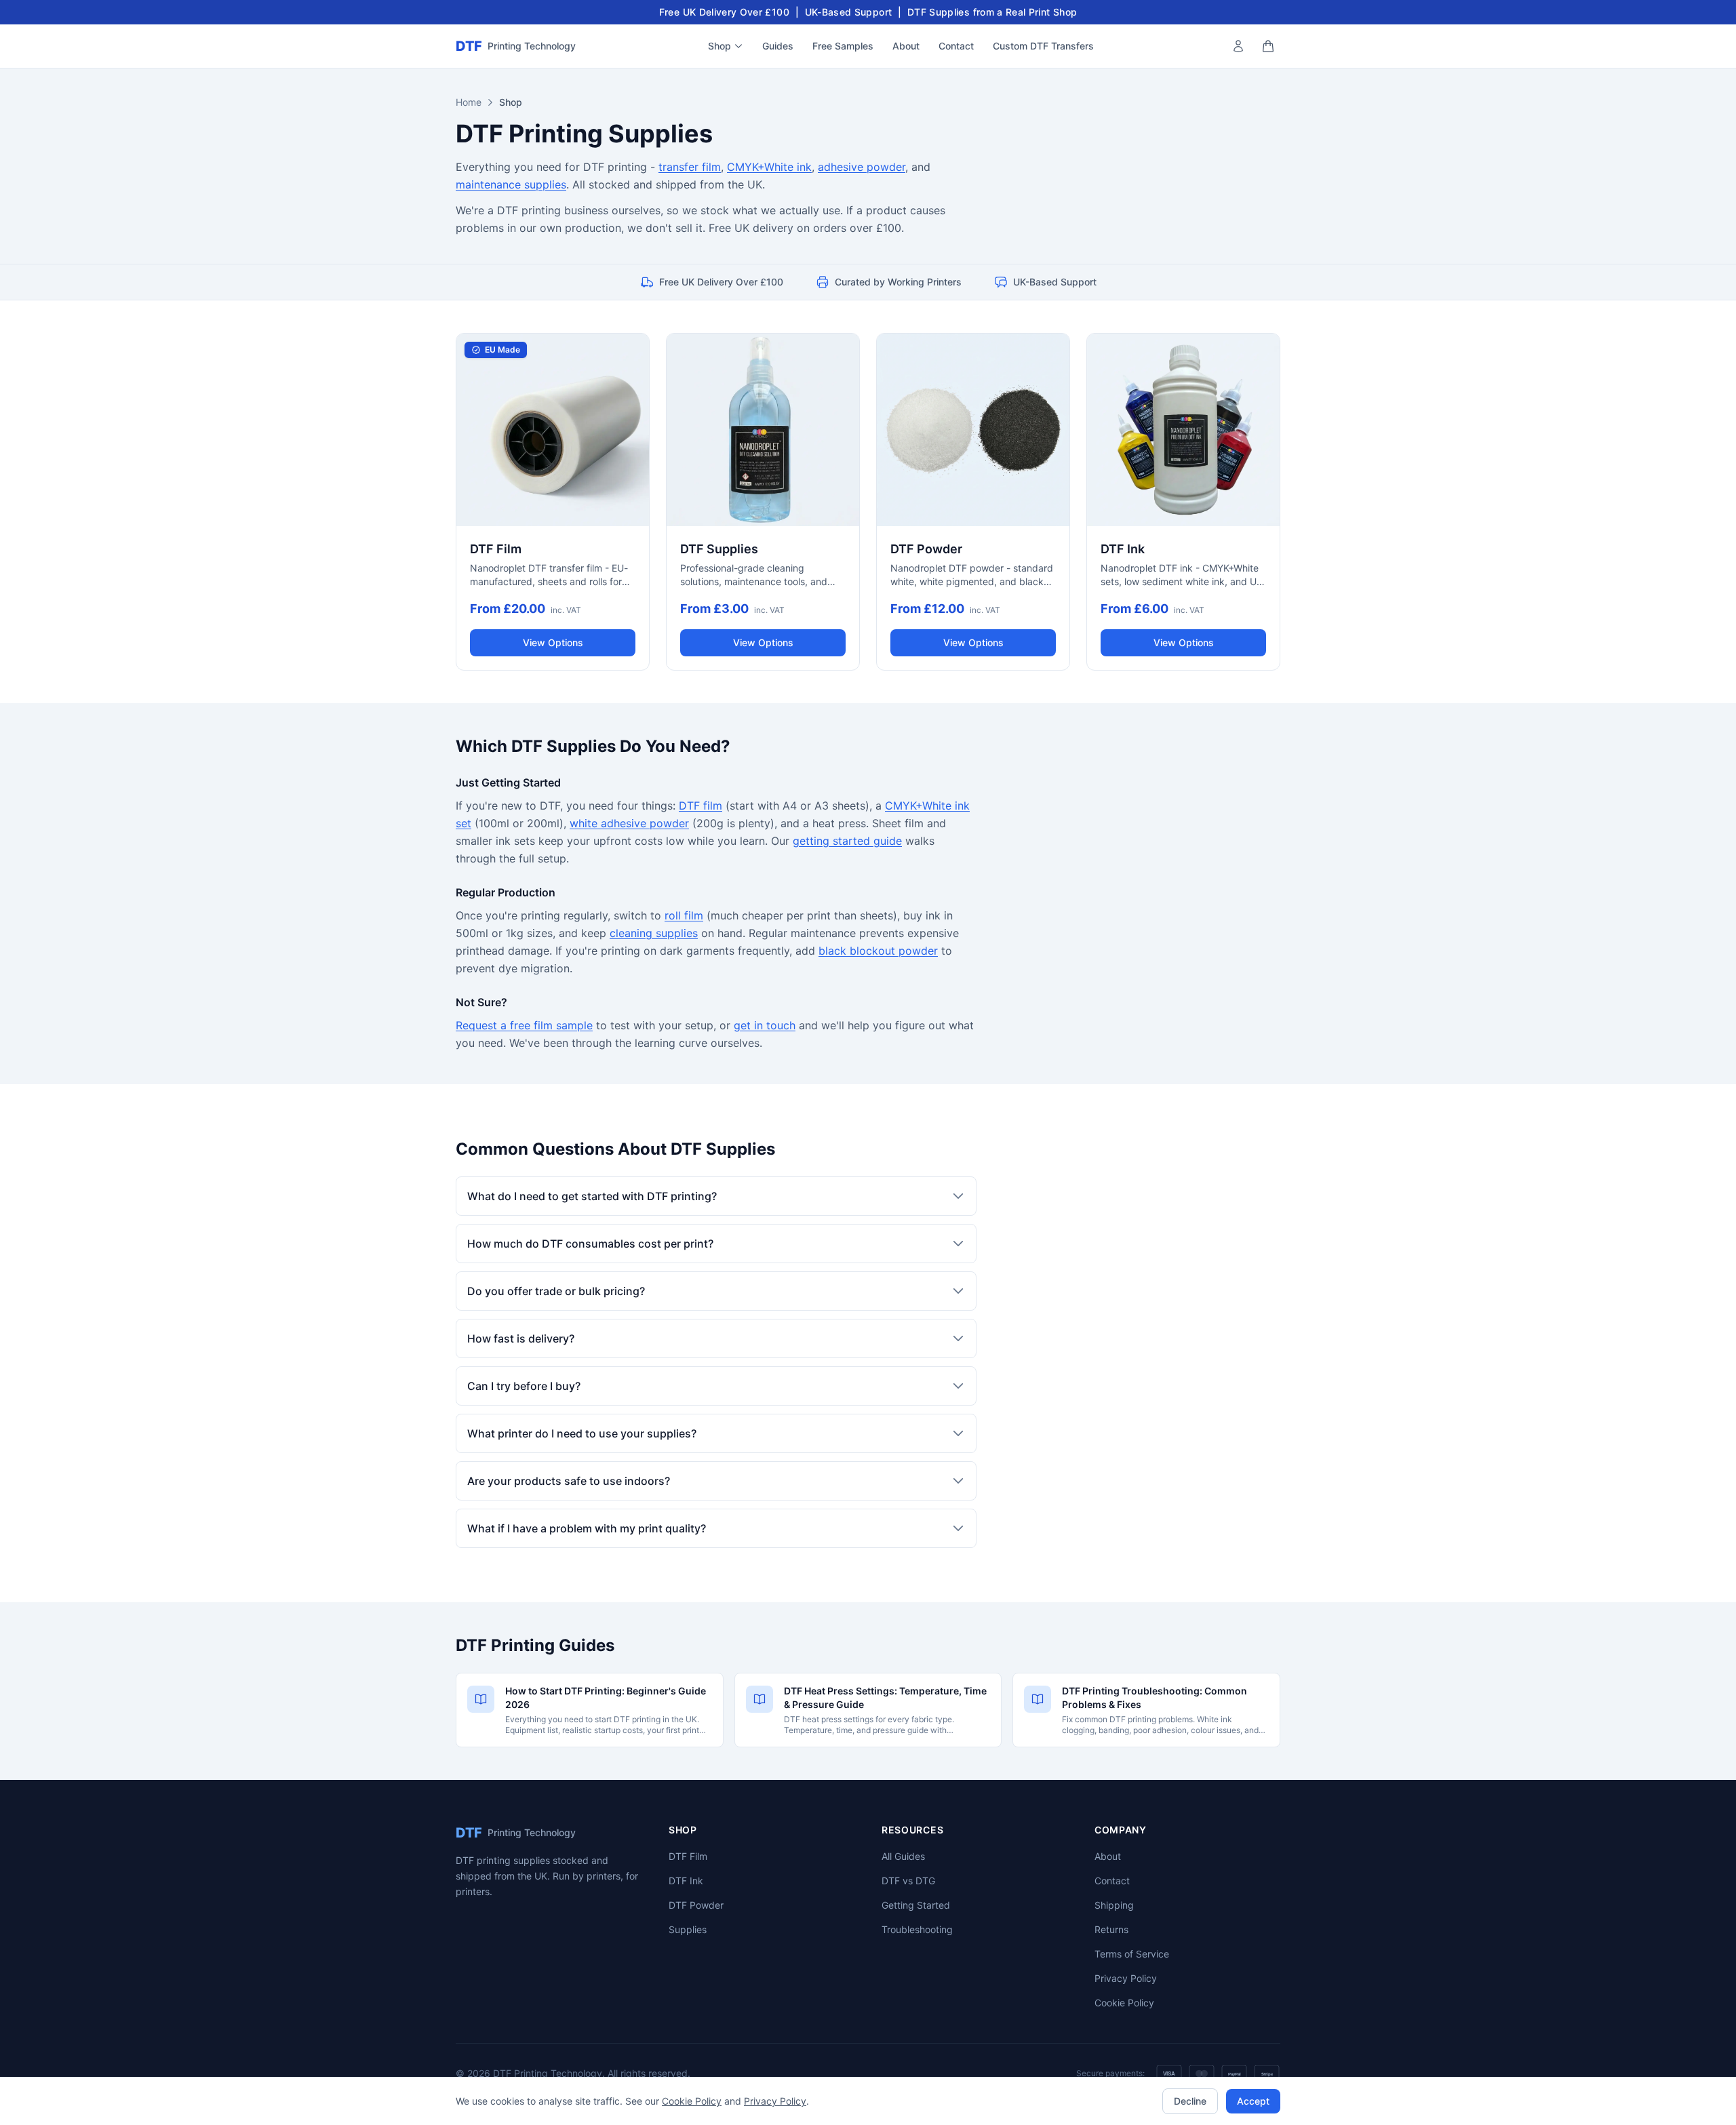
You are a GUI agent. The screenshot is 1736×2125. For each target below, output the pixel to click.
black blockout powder (878, 951)
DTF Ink (686, 1881)
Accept (1253, 2101)
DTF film (701, 806)
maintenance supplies (511, 184)
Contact (956, 46)
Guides (778, 46)
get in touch (765, 1025)
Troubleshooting (917, 1929)
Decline (1190, 2101)
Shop (719, 46)
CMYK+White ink (769, 167)
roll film (684, 915)
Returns (1111, 1929)
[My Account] (1238, 46)
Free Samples (843, 46)
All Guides (903, 1856)
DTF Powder (696, 1905)
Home (469, 102)
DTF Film (688, 1856)
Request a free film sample (524, 1025)
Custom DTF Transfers (1043, 46)
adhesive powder (862, 167)
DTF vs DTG (908, 1881)
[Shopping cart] (1268, 46)
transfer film (690, 167)
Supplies (688, 1929)
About (906, 46)
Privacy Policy (1126, 1978)
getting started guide (847, 841)
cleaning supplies (654, 933)
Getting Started (916, 1905)
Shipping (1114, 1905)
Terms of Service (1132, 1954)
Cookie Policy (1124, 2003)
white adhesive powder (629, 823)
